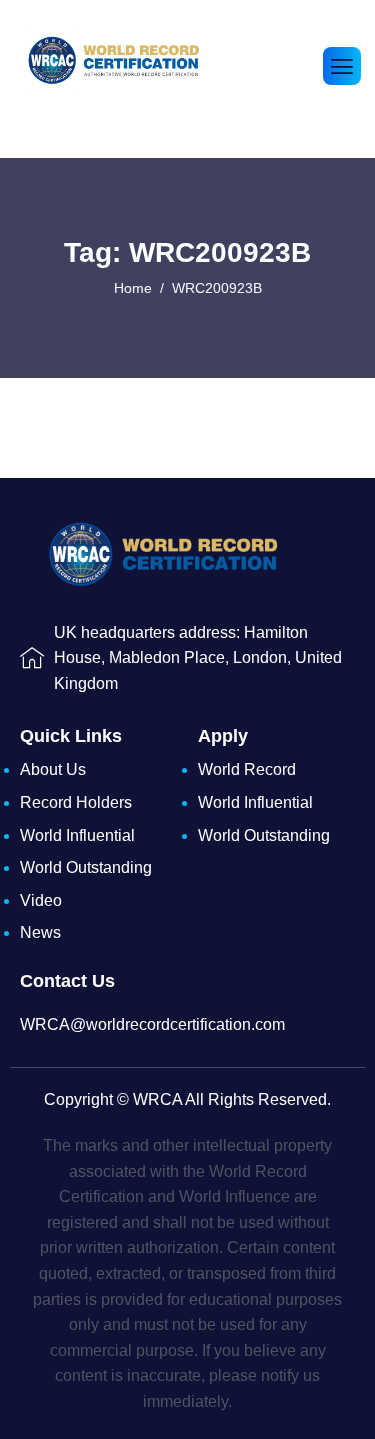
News (40, 932)
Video (41, 900)
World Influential (77, 835)
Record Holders (76, 802)
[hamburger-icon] (342, 66)
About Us (53, 769)
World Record (247, 769)
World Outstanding (86, 867)
